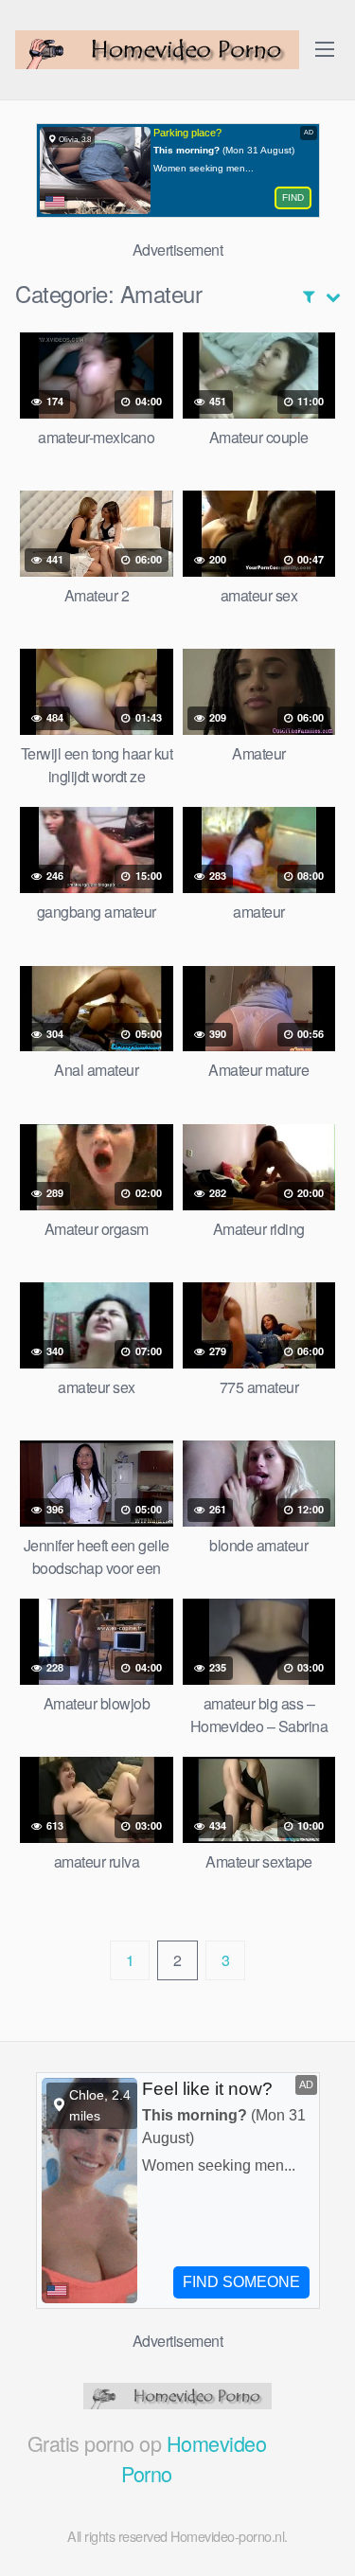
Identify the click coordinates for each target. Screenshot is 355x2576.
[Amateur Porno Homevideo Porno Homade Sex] (157, 50)
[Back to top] (322, 2534)
